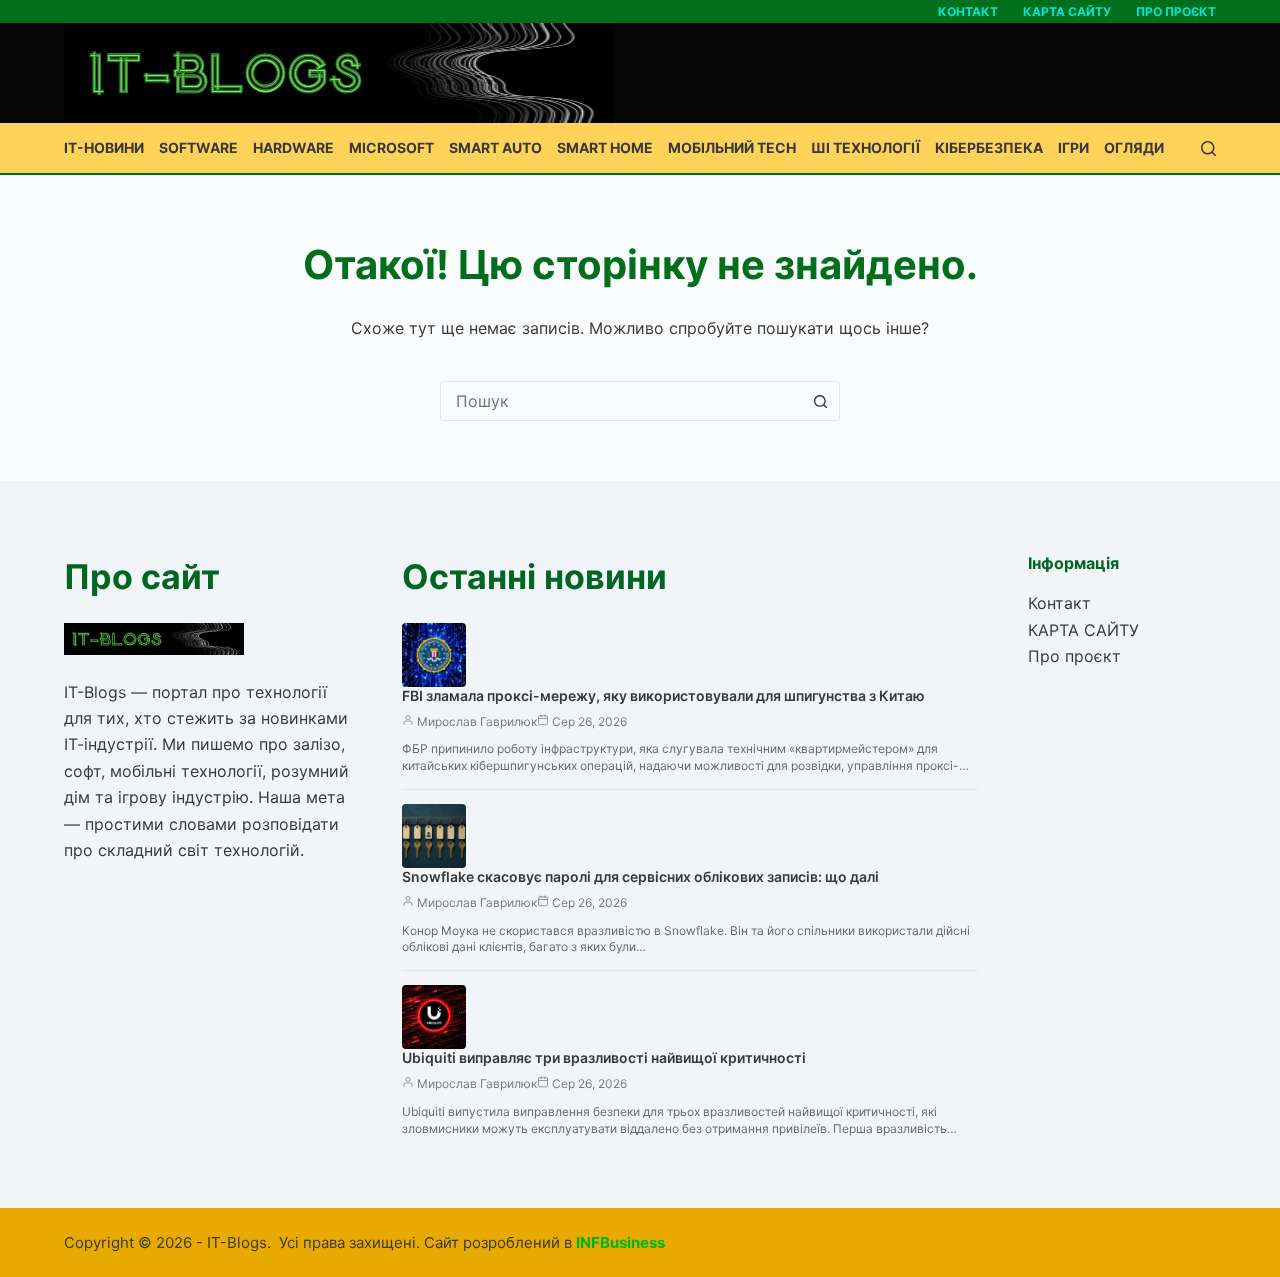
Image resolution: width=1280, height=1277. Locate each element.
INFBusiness (620, 1242)
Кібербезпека (989, 147)
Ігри (1073, 147)
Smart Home (605, 147)
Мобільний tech (732, 147)
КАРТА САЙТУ (1067, 11)
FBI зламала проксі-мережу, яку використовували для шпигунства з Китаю (663, 695)
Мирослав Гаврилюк (477, 721)
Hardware (293, 147)
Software (198, 147)
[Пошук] (1208, 148)
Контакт (968, 11)
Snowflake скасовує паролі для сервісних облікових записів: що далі (640, 876)
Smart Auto (495, 147)
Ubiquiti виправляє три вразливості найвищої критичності (604, 1057)
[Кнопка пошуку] (820, 401)
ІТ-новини (104, 147)
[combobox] (621, 401)
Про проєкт (1176, 11)
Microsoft (391, 147)
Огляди (1134, 147)
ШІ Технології (865, 147)
